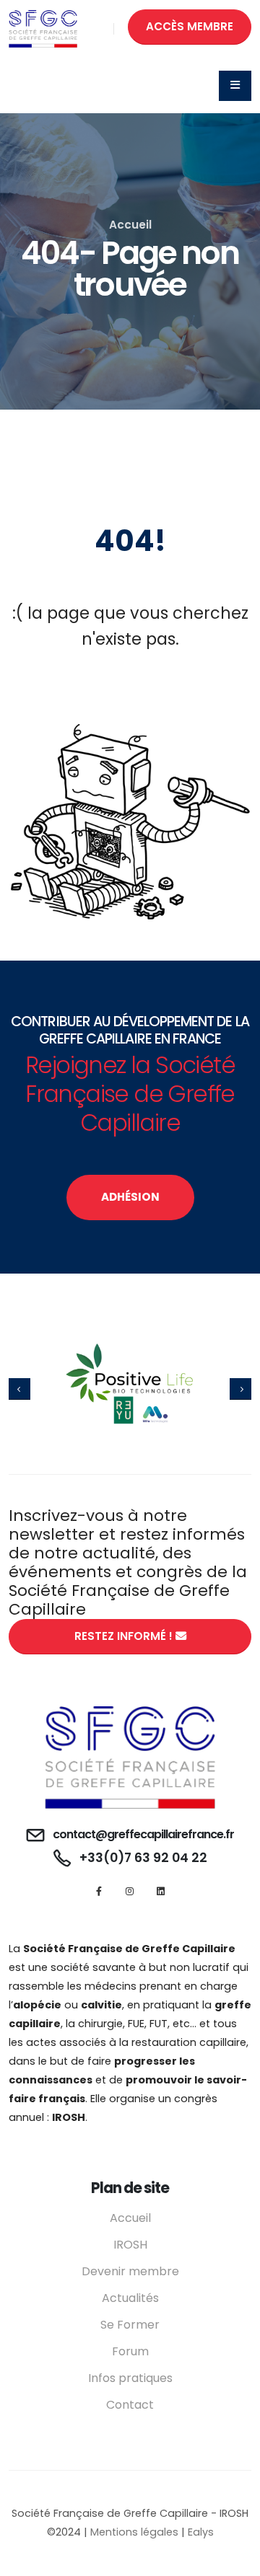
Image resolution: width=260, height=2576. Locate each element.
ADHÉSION (130, 1197)
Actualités (130, 2298)
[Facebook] (99, 1891)
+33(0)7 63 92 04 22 (143, 1858)
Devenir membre (130, 2271)
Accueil (130, 225)
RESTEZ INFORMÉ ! (125, 1636)
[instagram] (130, 1891)
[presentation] (19, 1389)
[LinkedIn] (161, 1891)
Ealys (201, 2532)
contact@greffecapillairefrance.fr (143, 1834)
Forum (130, 2351)
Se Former (130, 2325)
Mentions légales (134, 2532)
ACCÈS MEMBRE (190, 26)
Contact (130, 2405)
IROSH (130, 2245)
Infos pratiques (130, 2378)
